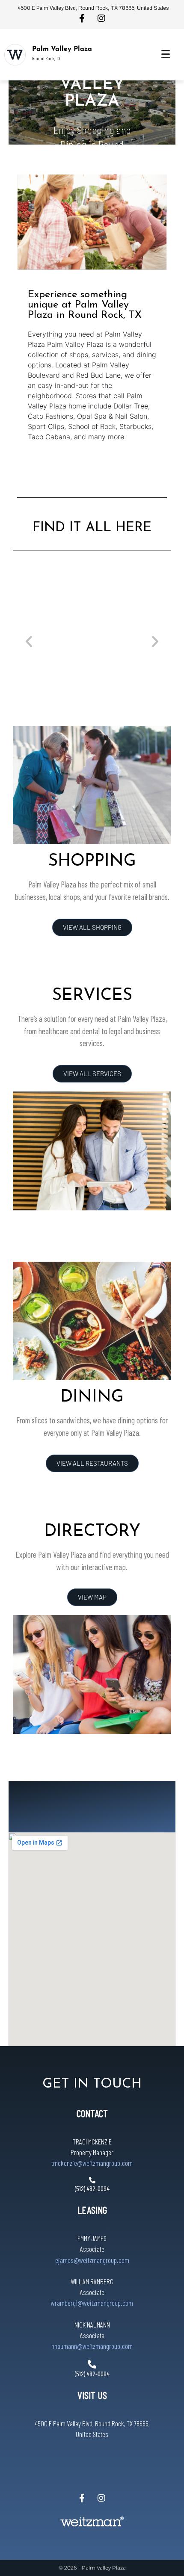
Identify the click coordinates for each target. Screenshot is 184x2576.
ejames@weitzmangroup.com (92, 2260)
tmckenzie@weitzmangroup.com (92, 2163)
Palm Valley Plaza (62, 49)
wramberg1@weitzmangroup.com (92, 2303)
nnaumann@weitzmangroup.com (92, 2346)
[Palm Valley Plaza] (15, 55)
